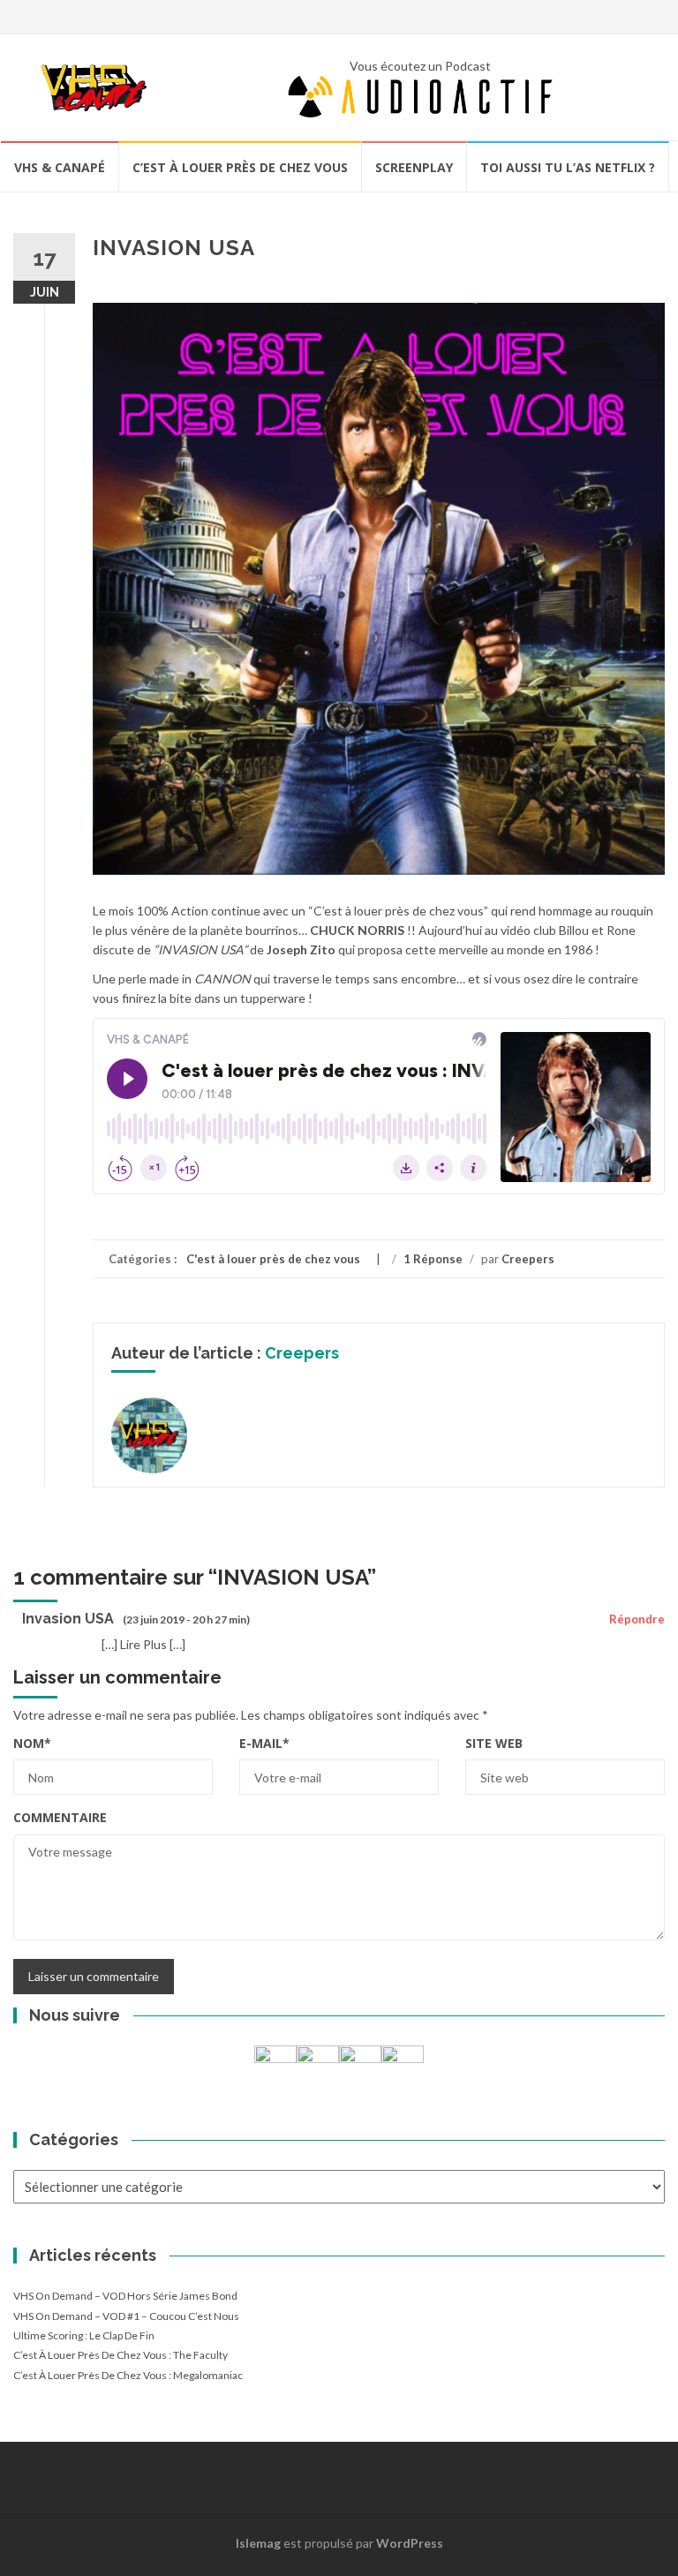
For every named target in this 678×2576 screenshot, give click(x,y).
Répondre (637, 1619)
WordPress (410, 2543)
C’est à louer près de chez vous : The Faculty (121, 2355)
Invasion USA (68, 1619)
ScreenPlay (414, 167)
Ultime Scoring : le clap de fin (84, 2335)
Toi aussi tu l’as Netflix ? (568, 167)
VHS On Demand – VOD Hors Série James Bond (125, 2296)
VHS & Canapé (60, 167)
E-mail (264, 1743)
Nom (32, 1743)
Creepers (528, 1259)
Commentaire (60, 1817)
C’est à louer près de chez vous (240, 167)
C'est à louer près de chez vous (273, 1259)
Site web (494, 1743)
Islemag (258, 2543)
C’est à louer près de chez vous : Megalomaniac (128, 2375)
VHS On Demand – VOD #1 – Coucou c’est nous (126, 2316)
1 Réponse (433, 1259)
